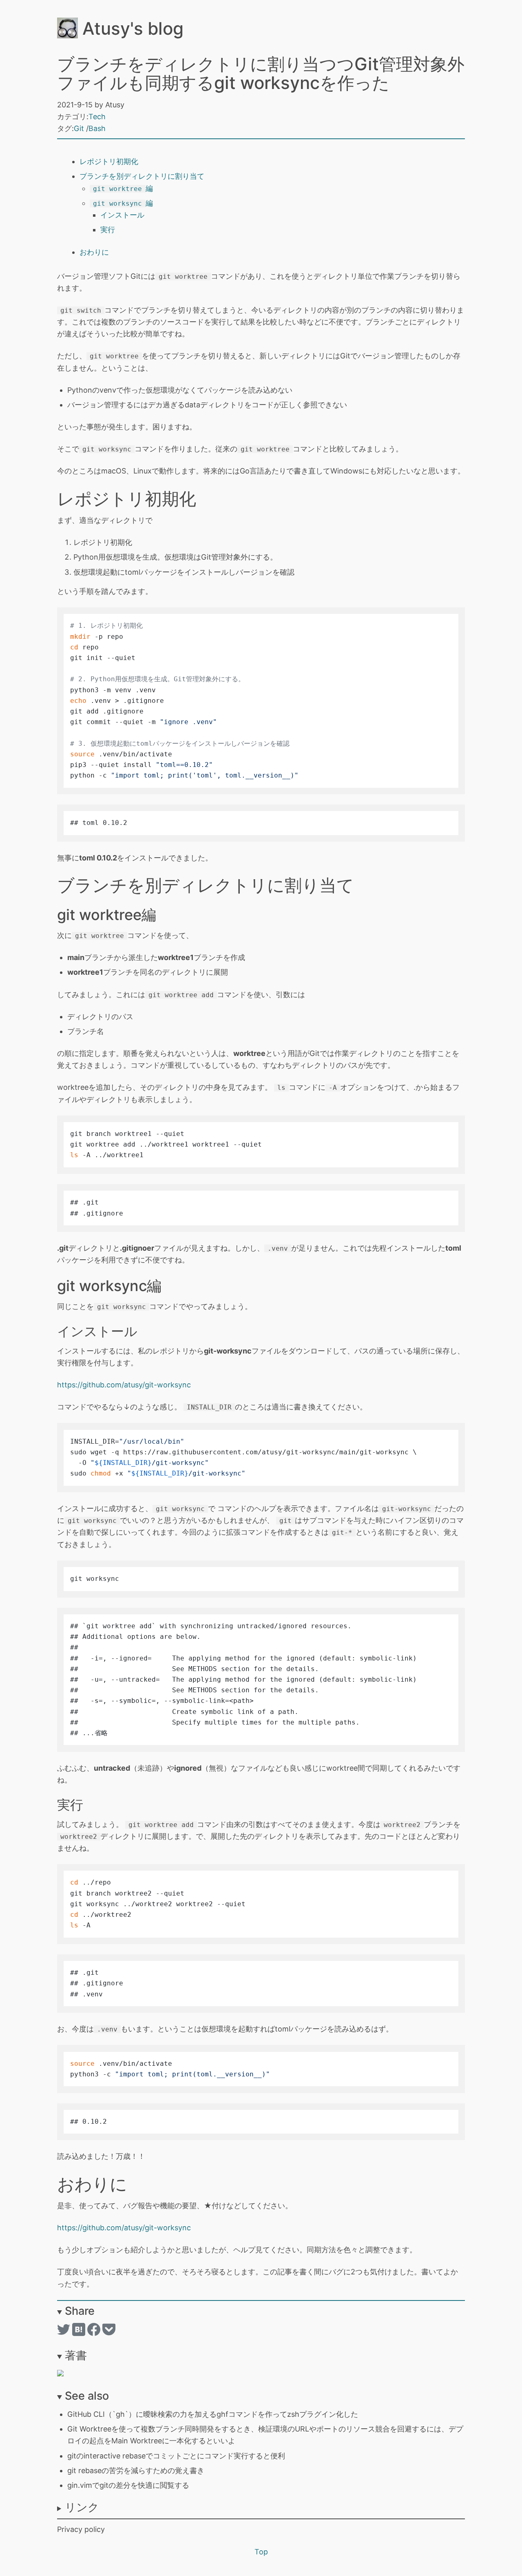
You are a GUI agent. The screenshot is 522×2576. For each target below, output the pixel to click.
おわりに (94, 252)
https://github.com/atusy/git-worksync (124, 1385)
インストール (122, 215)
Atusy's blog (131, 28)
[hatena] (80, 2333)
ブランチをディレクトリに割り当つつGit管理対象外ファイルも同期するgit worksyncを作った (261, 73)
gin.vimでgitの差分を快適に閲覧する (128, 2485)
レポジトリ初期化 (109, 161)
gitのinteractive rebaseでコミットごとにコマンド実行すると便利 (176, 2456)
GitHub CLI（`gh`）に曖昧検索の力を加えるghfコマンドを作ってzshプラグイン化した (213, 2414)
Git (79, 128)
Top (261, 2552)
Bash (97, 128)
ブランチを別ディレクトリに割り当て (142, 176)
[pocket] (109, 2333)
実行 (108, 230)
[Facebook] (95, 2333)
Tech (97, 117)
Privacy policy (81, 2529)
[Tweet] (65, 2333)
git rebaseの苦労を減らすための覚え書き (136, 2470)
